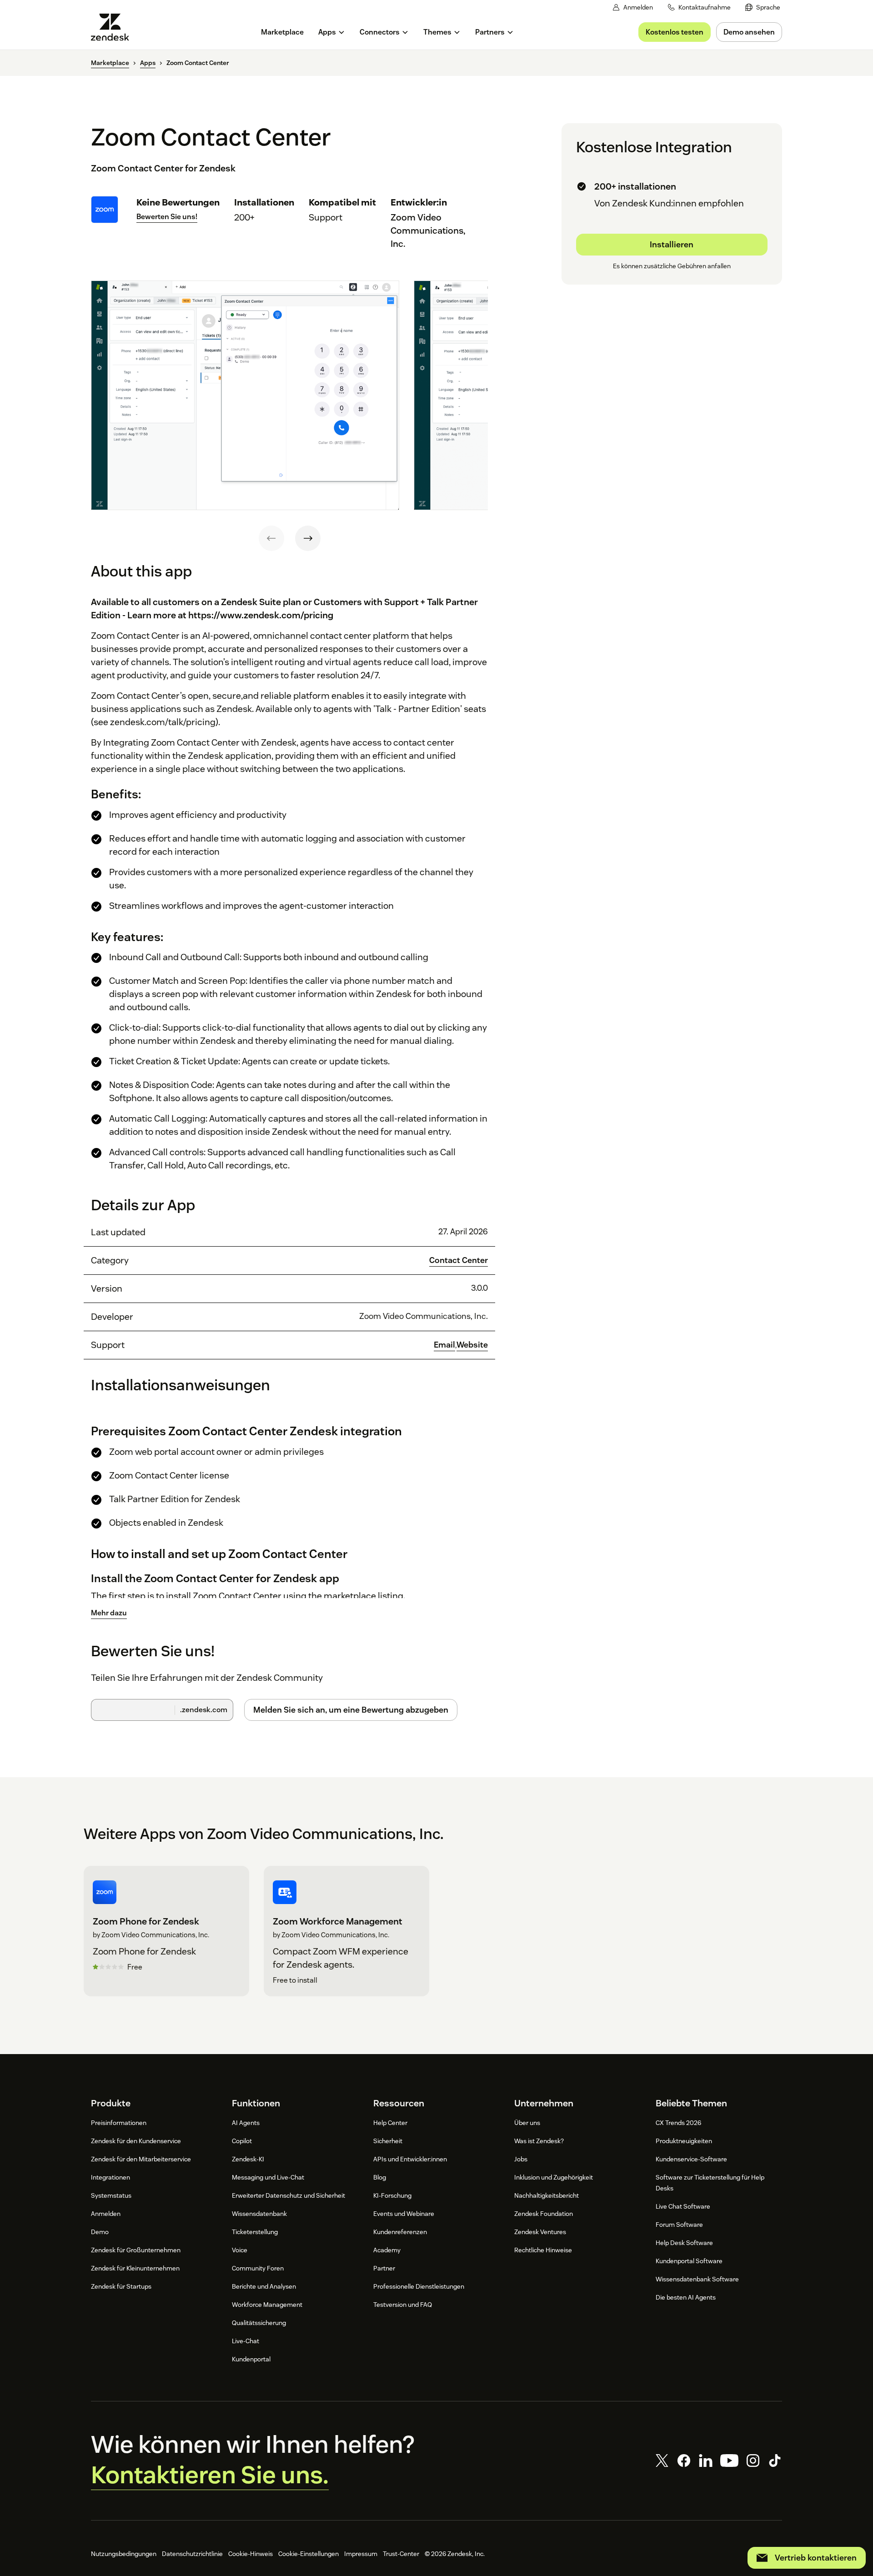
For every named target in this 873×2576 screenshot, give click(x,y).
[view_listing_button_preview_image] (245, 396)
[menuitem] (763, 8)
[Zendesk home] (114, 27)
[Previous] (271, 538)
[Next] (308, 538)
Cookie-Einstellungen (309, 2554)
